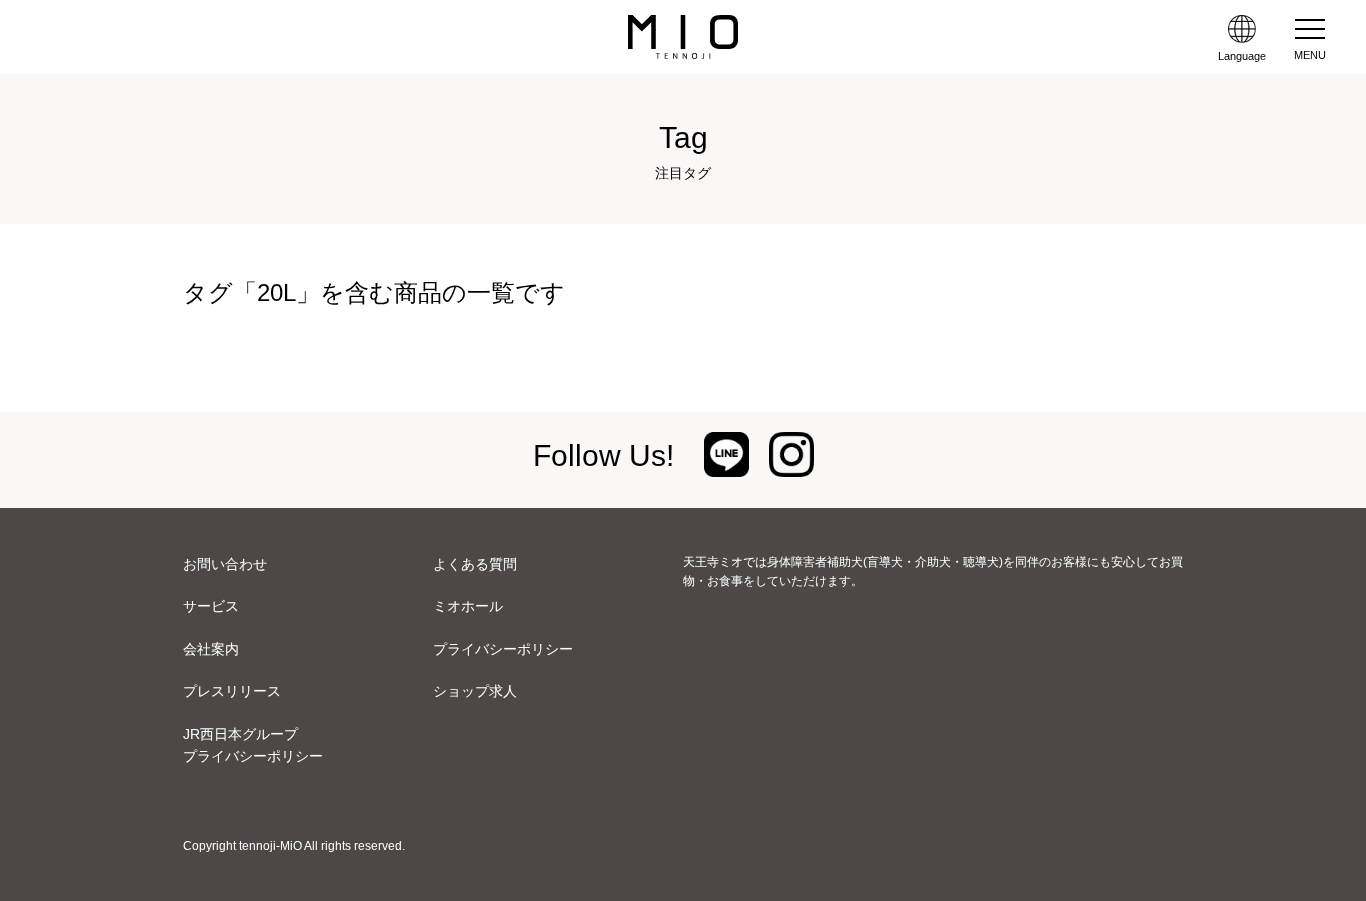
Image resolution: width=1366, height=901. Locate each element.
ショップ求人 (475, 691)
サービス (211, 606)
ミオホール (468, 606)
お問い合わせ (225, 564)
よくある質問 (475, 564)
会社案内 (211, 649)
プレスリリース (232, 691)
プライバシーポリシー (503, 649)
